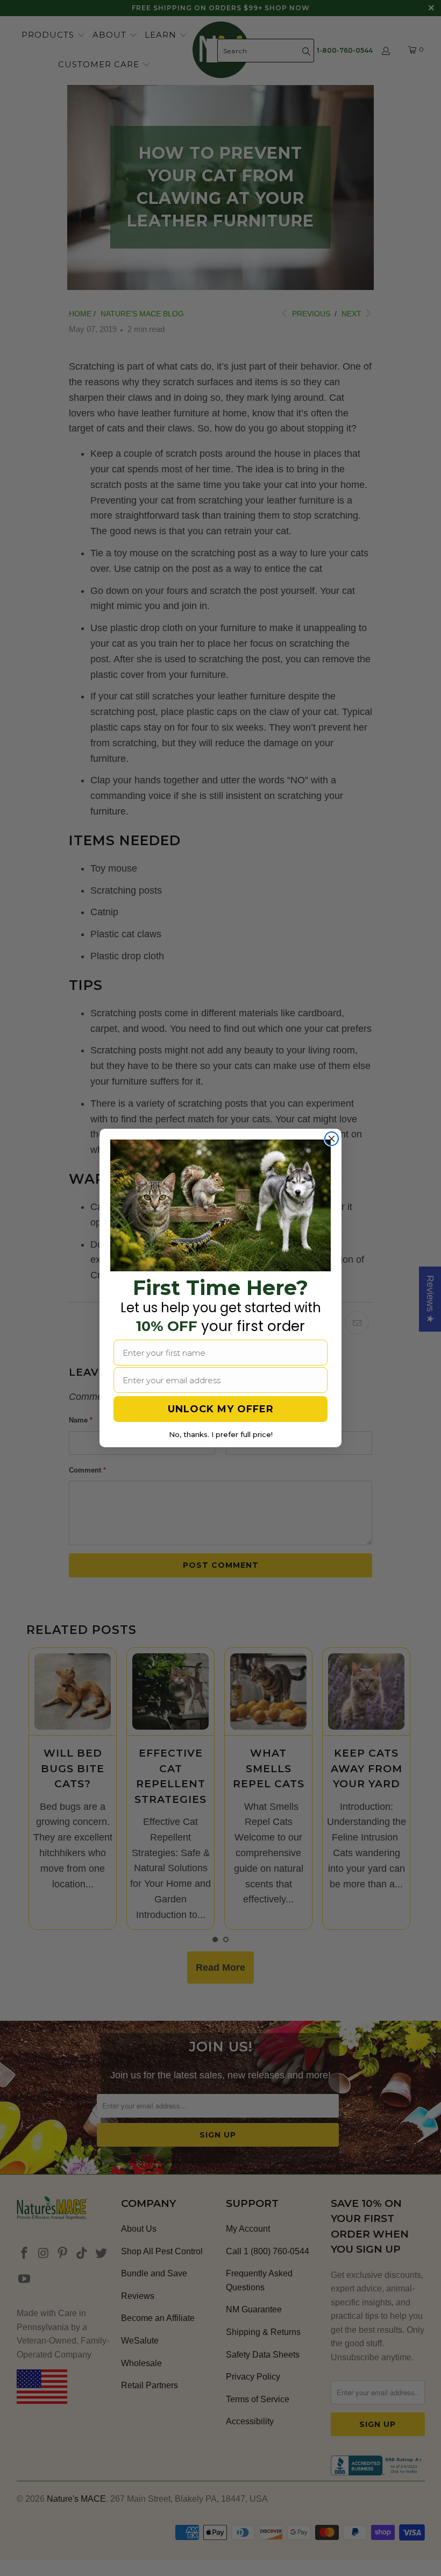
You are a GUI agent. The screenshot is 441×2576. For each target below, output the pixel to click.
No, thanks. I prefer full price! (221, 1434)
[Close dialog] (332, 1139)
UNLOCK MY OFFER (221, 1409)
